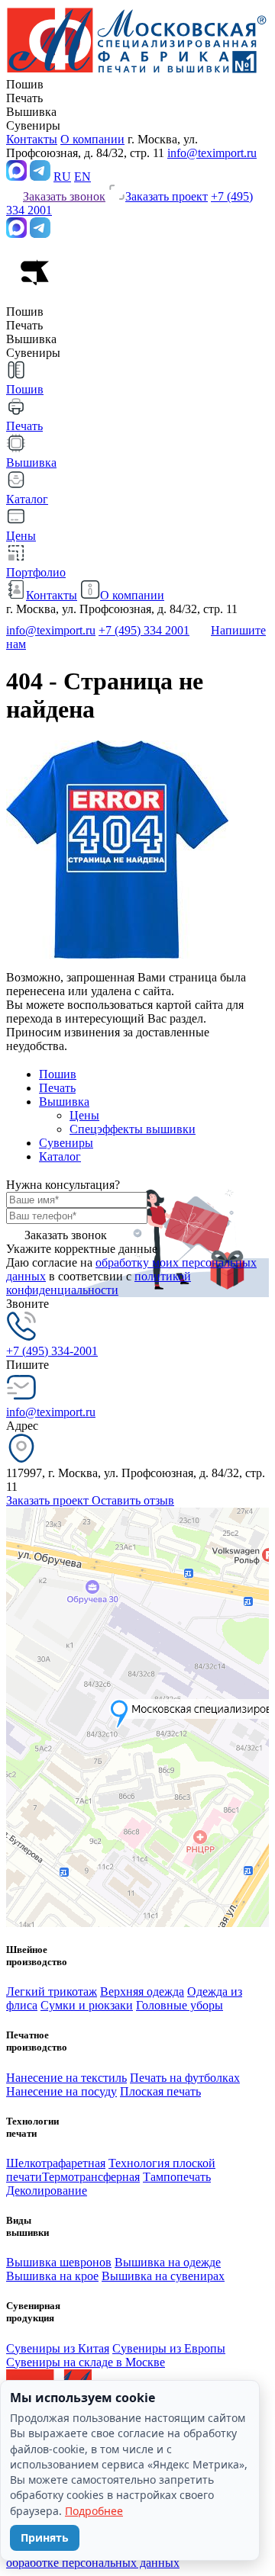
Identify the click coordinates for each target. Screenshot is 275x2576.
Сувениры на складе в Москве (86, 2362)
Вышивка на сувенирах (163, 2276)
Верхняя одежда (142, 1991)
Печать (57, 1088)
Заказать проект (49, 1500)
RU (62, 177)
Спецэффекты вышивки (133, 1129)
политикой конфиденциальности (99, 1283)
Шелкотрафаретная (56, 2163)
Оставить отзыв (133, 1500)
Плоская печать (160, 2091)
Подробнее (94, 2511)
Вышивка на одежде (168, 2262)
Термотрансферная (91, 2177)
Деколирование (47, 2191)
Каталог (60, 1156)
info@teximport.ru (212, 153)
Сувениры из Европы (169, 2348)
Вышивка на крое (52, 2276)
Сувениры (66, 1143)
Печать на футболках (185, 2078)
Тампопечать (177, 2177)
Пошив (58, 1074)
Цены (84, 1115)
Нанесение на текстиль (66, 2078)
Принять (45, 2537)
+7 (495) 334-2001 (52, 1351)
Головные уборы (180, 2005)
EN (82, 177)
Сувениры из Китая (58, 2348)
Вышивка (64, 1102)
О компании (92, 139)
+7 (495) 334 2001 (144, 630)
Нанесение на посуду (61, 2091)
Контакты (32, 139)
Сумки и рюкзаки (87, 2005)
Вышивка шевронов (59, 2262)
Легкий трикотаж (52, 1991)
